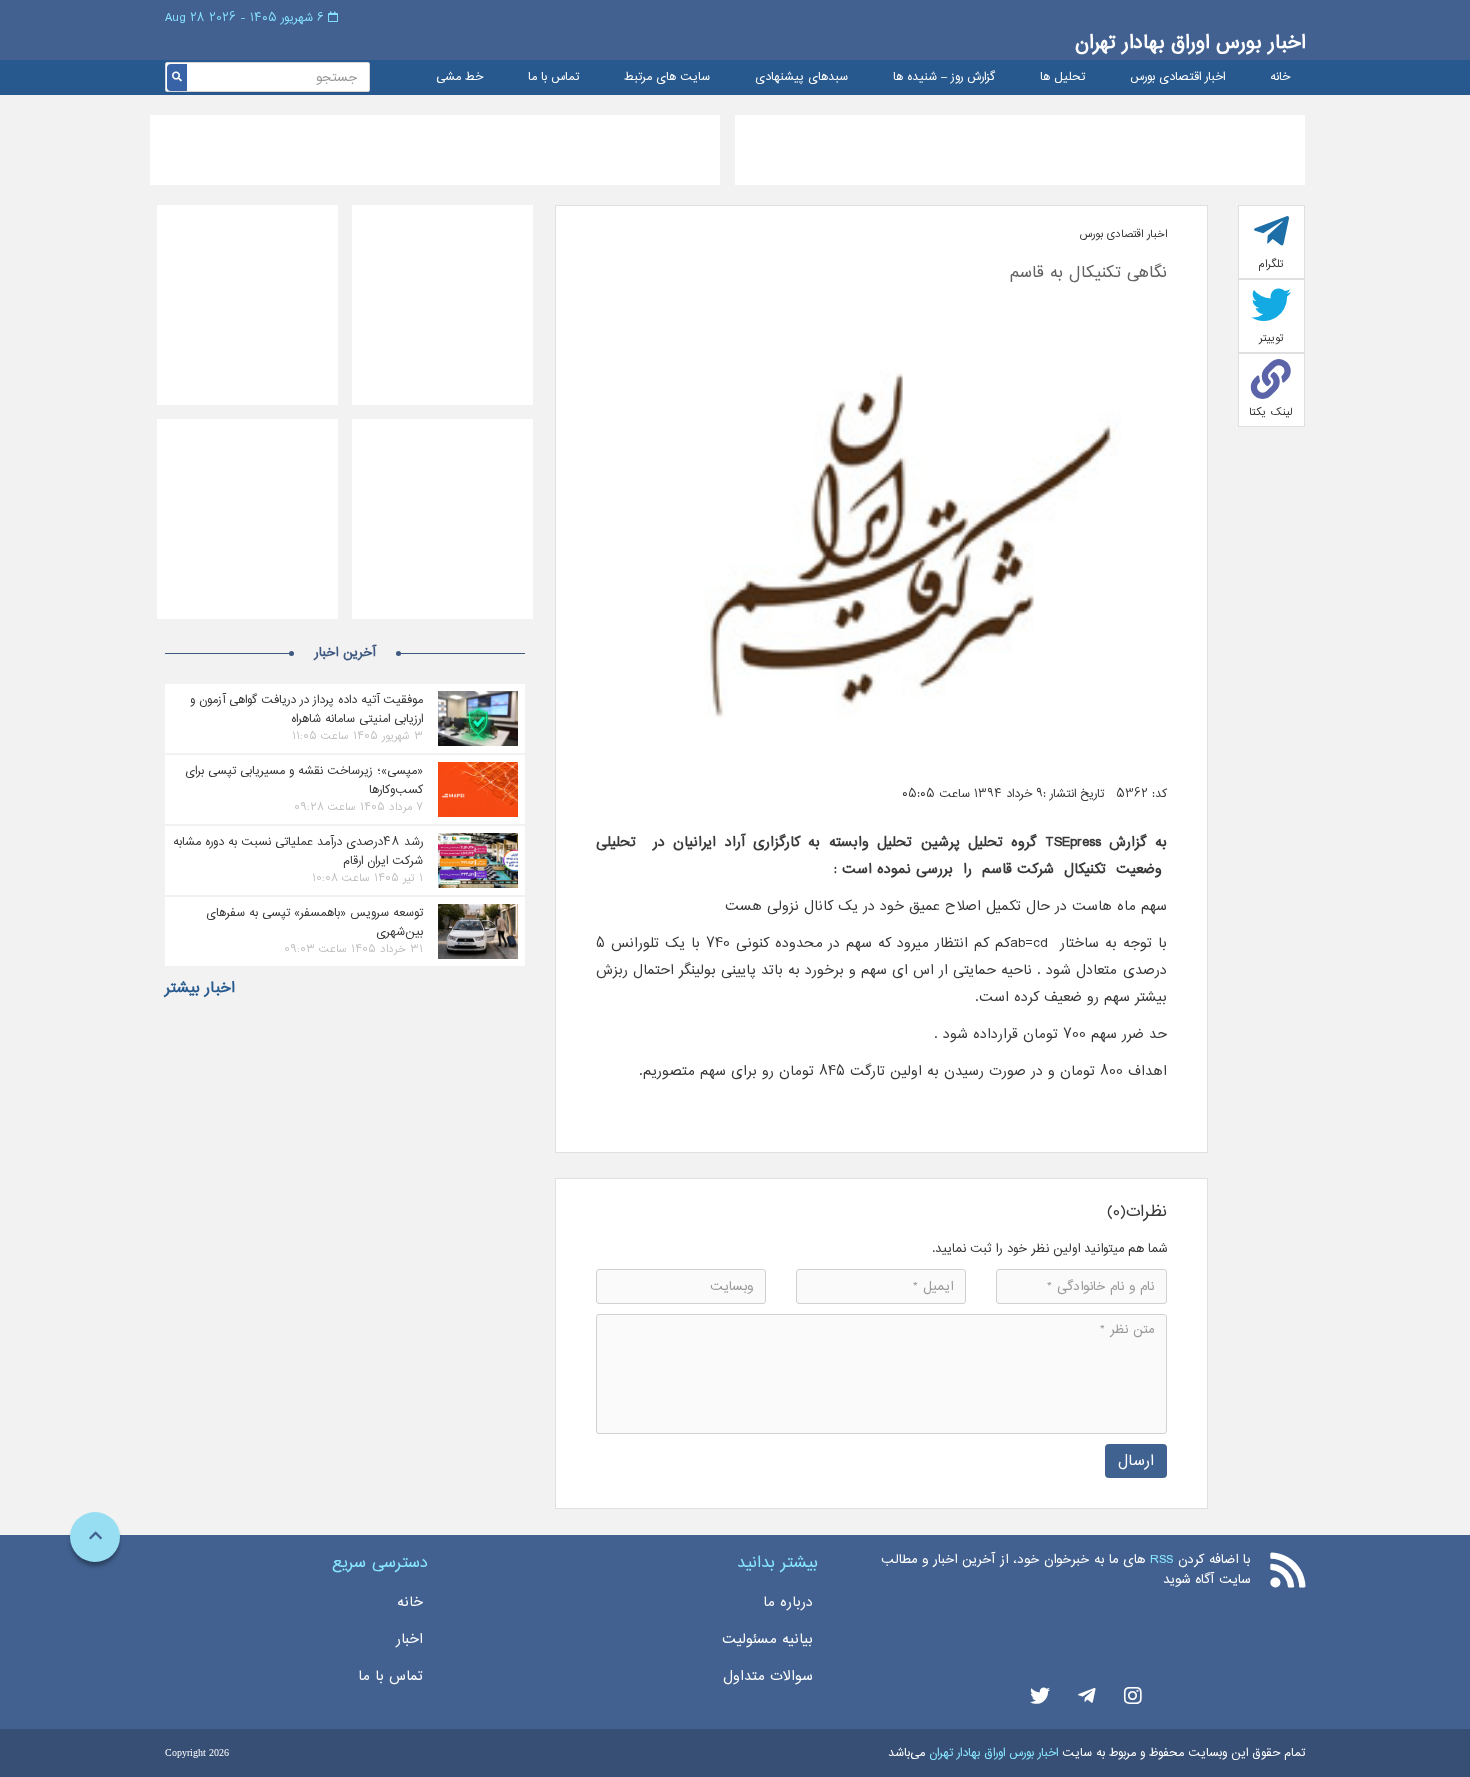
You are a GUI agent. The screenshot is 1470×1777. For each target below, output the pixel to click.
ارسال (1136, 1460)
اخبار (409, 1639)
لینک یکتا (1271, 412)
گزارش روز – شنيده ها (944, 77)
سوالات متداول (768, 1676)
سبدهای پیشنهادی (801, 77)
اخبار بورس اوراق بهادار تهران (1190, 42)
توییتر (1271, 338)
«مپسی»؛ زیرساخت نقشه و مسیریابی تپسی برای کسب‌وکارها (304, 780)
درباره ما (788, 1602)
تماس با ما (553, 77)
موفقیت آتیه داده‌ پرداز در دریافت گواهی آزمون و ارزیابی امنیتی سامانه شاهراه (306, 709)
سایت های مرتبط (667, 77)
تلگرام (1271, 264)
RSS (1161, 1559)
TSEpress (1068, 842)
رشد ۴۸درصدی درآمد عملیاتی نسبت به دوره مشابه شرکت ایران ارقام (298, 851)
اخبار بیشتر (200, 988)
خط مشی (459, 77)
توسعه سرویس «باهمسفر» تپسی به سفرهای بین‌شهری (314, 922)
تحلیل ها (1062, 77)
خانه (1280, 77)
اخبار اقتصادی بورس (1177, 77)
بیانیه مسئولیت (767, 1639)
